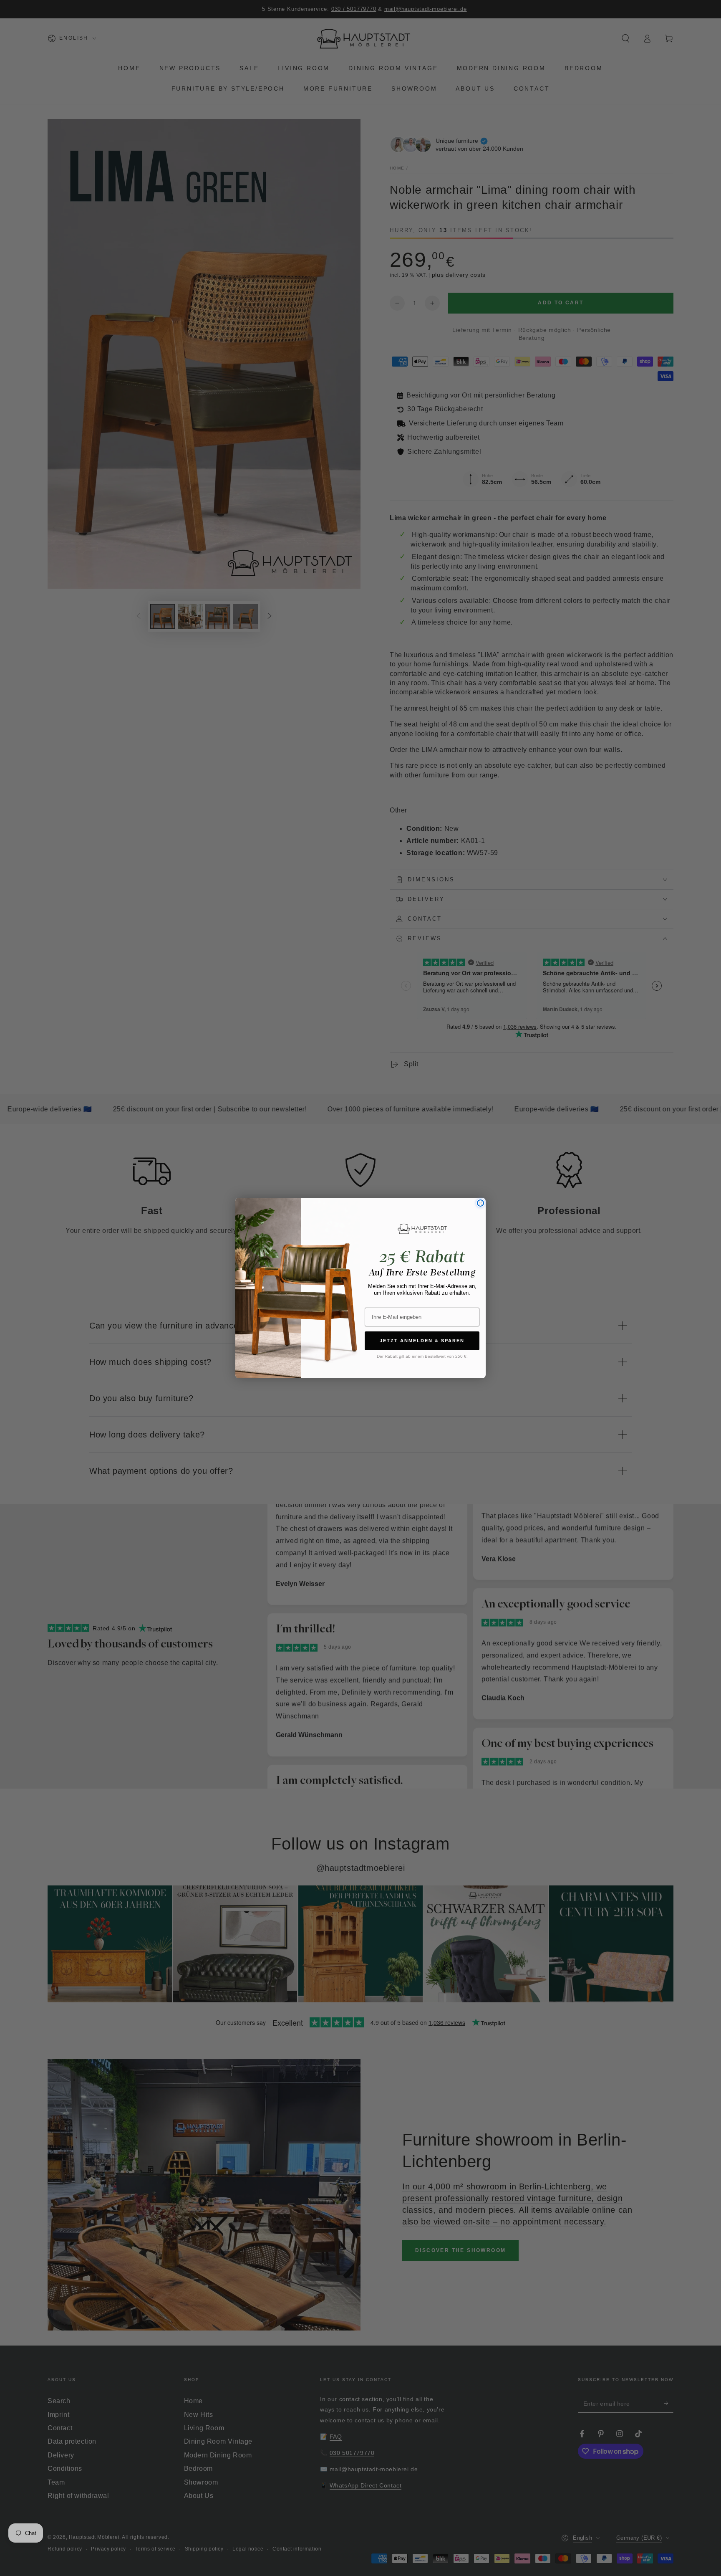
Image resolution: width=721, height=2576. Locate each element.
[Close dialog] (480, 1203)
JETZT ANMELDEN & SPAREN (422, 1341)
